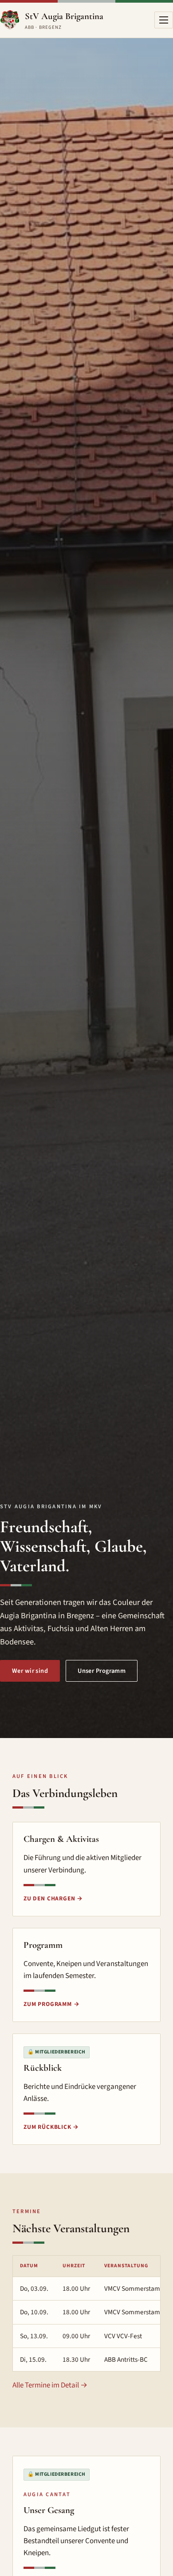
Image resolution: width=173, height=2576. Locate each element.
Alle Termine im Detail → (50, 2385)
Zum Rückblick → (51, 2127)
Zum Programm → (51, 2004)
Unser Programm (102, 1671)
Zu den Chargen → (53, 1898)
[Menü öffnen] (164, 20)
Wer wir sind (30, 1671)
